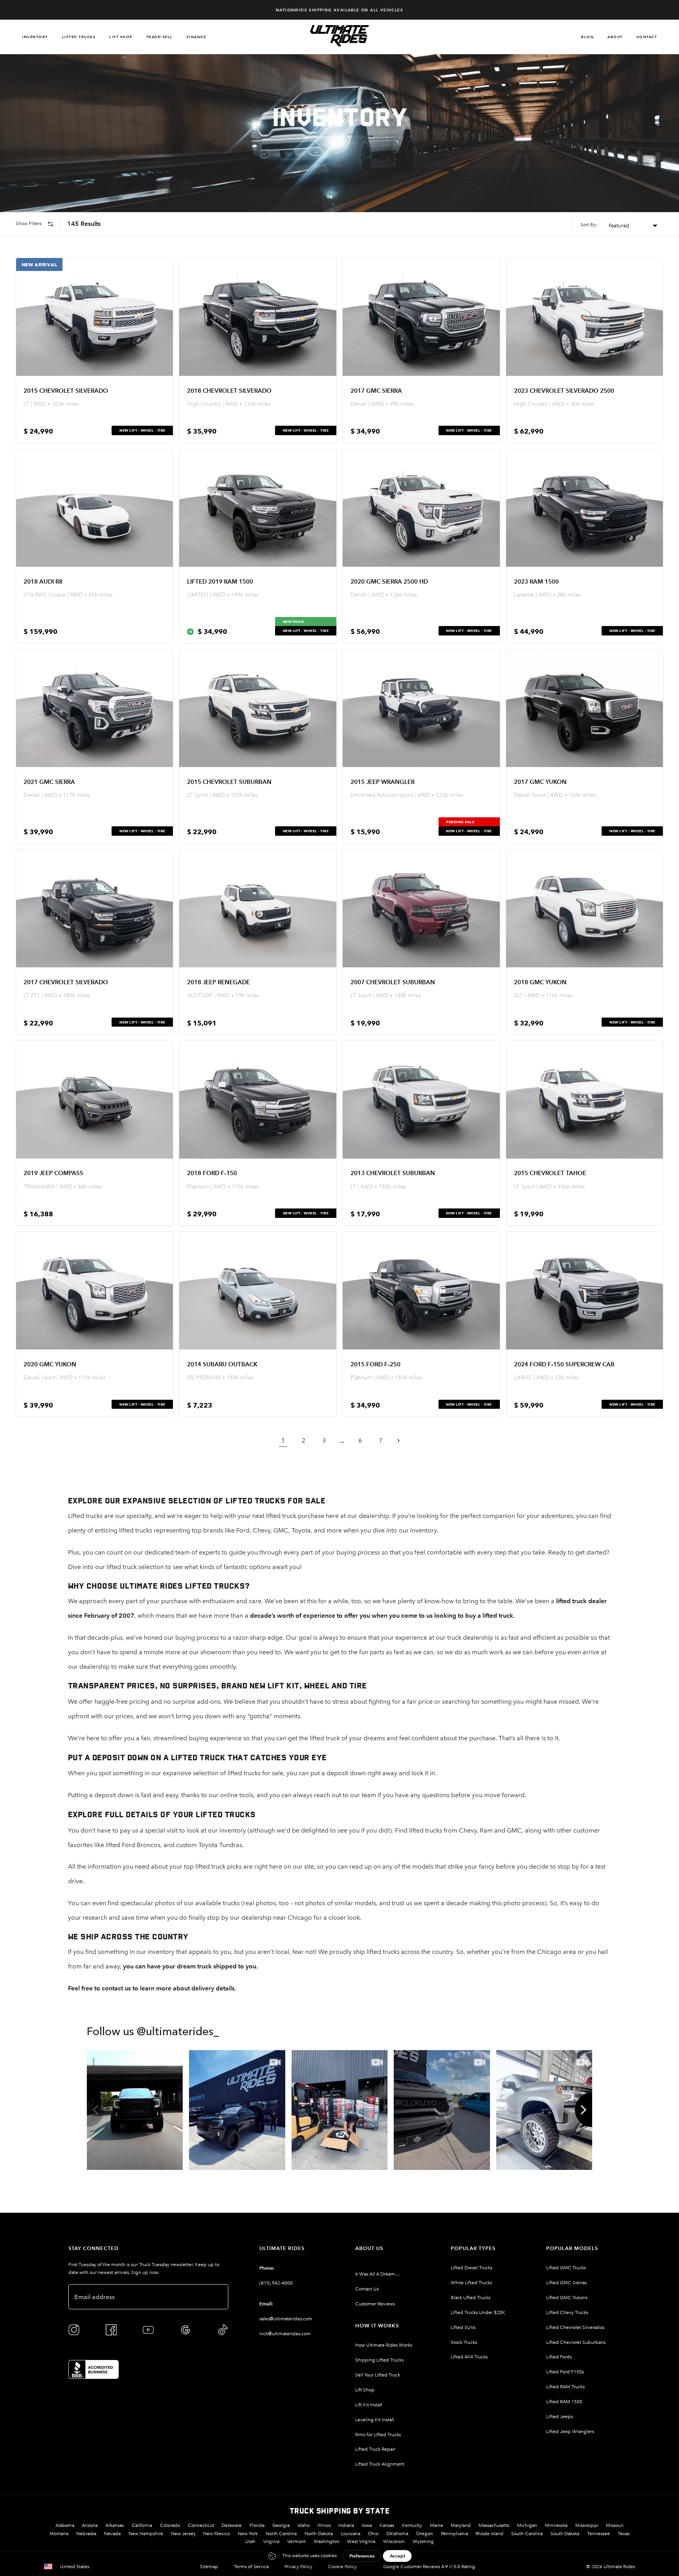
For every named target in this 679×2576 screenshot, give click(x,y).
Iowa (367, 2525)
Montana (59, 2534)
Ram (487, 1830)
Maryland (461, 2525)
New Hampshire (146, 2534)
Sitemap (209, 2567)
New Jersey (183, 2534)
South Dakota (565, 2534)
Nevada (112, 2534)
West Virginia (361, 2541)
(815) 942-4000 (276, 2283)
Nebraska (86, 2534)
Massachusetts (494, 2525)
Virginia (271, 2541)
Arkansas (115, 2525)
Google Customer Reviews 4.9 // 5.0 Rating (429, 2567)
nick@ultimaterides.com (285, 2334)
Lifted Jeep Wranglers (570, 2431)
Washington (327, 2541)
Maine (437, 2525)
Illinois (324, 2525)
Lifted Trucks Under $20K (478, 2312)
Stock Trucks (464, 2342)
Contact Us (367, 2289)
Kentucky (412, 2525)
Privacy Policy (298, 2567)
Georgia (281, 2525)
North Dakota (319, 2534)
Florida (257, 2525)
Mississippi (587, 2525)
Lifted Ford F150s (565, 2372)
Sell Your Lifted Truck (378, 2375)
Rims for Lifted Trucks (378, 2435)
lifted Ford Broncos (133, 1845)
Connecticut (201, 2525)
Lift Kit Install (369, 2405)
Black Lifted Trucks (471, 2298)
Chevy (262, 1530)
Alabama (65, 2525)
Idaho (304, 2525)
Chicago (549, 1952)
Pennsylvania (454, 2534)
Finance (196, 37)
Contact (647, 37)
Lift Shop (121, 37)
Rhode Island (489, 2534)
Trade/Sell (160, 37)
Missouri (615, 2525)
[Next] (584, 2110)
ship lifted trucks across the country (403, 1952)
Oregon (425, 2534)
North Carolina (281, 2534)
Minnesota (556, 2525)
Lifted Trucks (79, 37)
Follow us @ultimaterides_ (153, 2032)
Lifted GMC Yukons (567, 2298)
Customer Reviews (375, 2304)
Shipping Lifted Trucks (379, 2360)
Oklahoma (397, 2534)
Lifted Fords (559, 2357)
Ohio (373, 2534)
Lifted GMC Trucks (566, 2268)
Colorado (170, 2525)
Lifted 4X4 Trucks (469, 2357)
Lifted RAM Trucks (565, 2387)
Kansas (387, 2525)
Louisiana (351, 2534)
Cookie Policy (342, 2567)
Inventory (35, 37)
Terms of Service (251, 2567)
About (615, 37)
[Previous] (95, 2110)
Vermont (296, 2541)
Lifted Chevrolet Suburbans (576, 2342)
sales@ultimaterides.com (286, 2319)
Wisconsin (394, 2541)
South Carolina (527, 2534)
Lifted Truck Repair (375, 2449)
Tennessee (598, 2534)
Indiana (346, 2525)
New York (248, 2534)
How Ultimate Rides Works (384, 2345)
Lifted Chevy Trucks (567, 2312)
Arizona (90, 2525)
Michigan (527, 2525)
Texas (624, 2534)
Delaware (232, 2525)
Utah (250, 2541)
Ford (243, 1530)
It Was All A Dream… (377, 2274)
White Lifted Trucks (471, 2283)
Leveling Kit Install (375, 2420)
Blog (587, 37)
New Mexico (217, 2534)
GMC (281, 1530)
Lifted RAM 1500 (564, 2402)
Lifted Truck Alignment (380, 2464)
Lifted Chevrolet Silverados (575, 2327)
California (142, 2525)
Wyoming (423, 2541)
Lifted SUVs (463, 2327)
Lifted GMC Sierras (566, 2283)
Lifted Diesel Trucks (472, 2268)
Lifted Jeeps (560, 2417)
